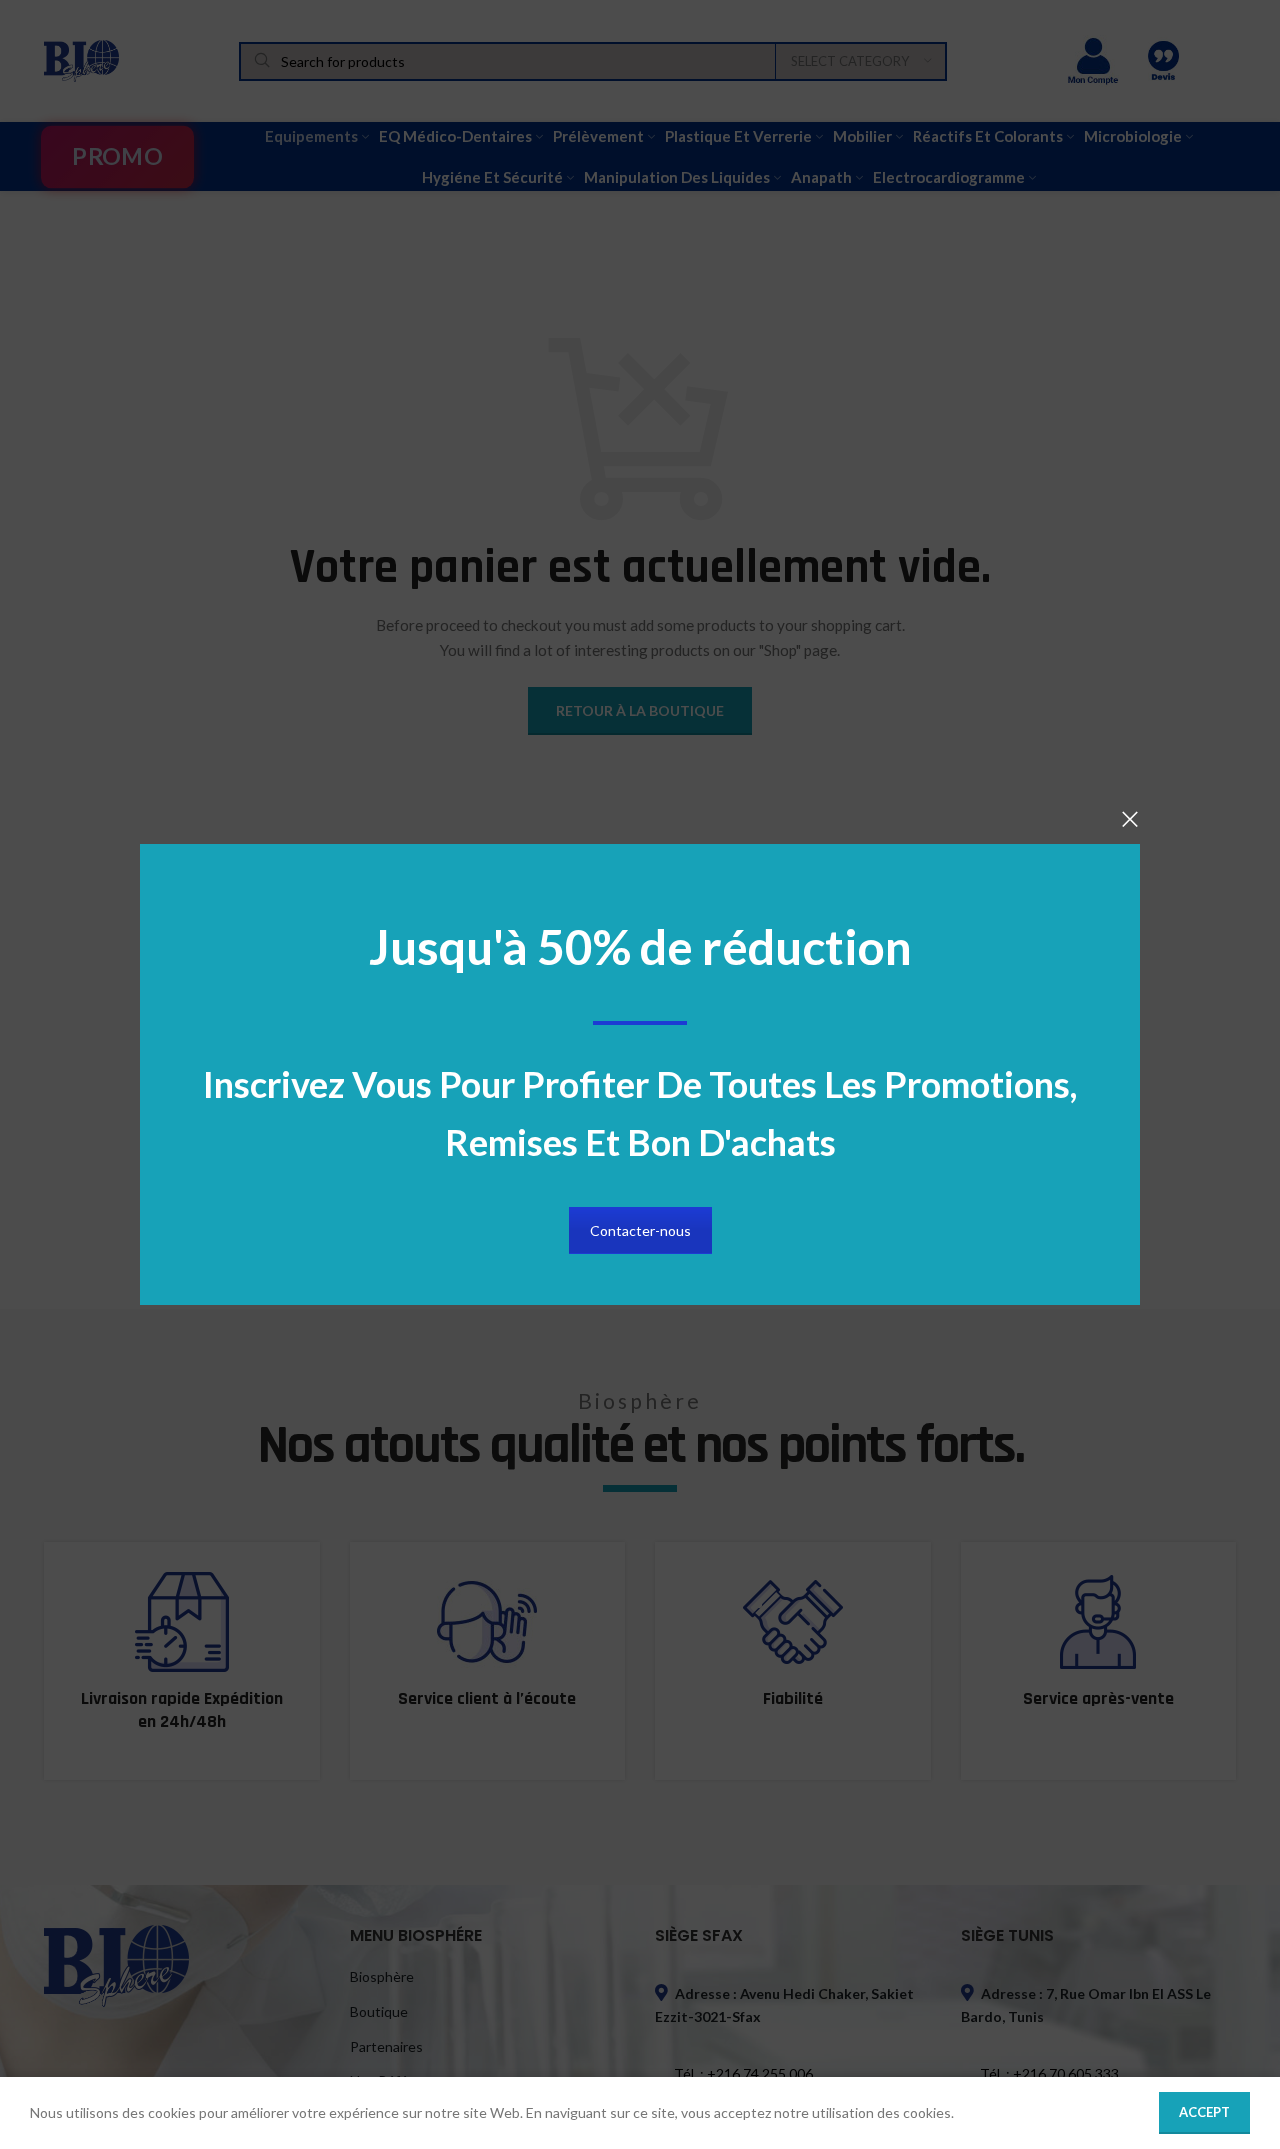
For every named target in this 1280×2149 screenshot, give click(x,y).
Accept (1204, 2112)
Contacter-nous (640, 1230)
